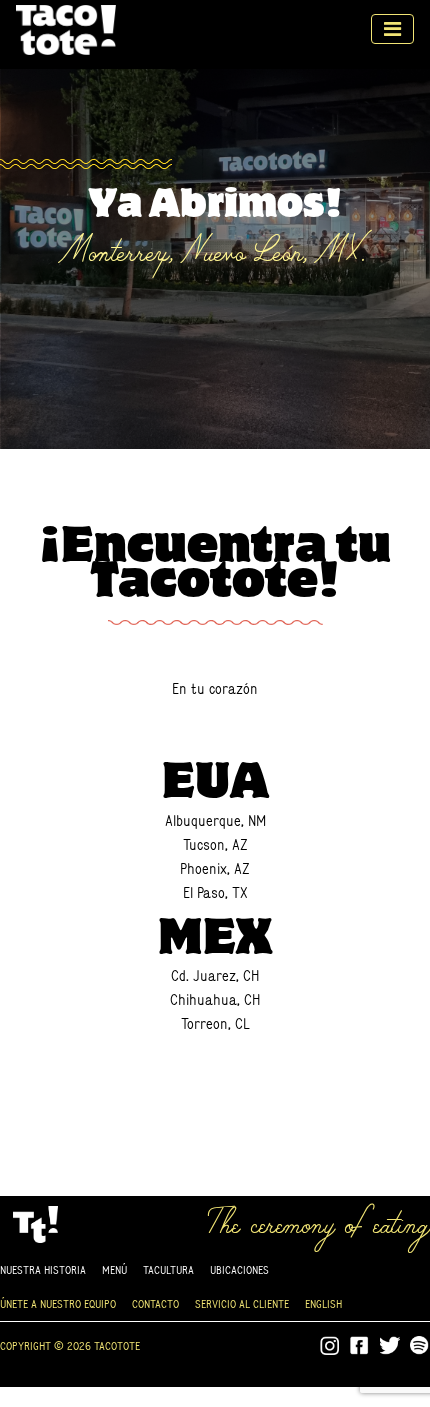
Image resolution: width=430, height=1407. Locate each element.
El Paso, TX (215, 892)
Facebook (360, 1346)
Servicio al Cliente (242, 1303)
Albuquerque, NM (215, 820)
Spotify (420, 1346)
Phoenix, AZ (215, 868)
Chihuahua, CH (215, 999)
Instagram (330, 1346)
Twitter (390, 1346)
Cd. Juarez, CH (215, 975)
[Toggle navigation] (392, 29)
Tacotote (66, 29)
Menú (114, 1269)
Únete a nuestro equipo (58, 1303)
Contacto (155, 1303)
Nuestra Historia (43, 1269)
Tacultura (168, 1269)
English (323, 1303)
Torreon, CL (215, 1023)
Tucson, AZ (215, 844)
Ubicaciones (239, 1269)
